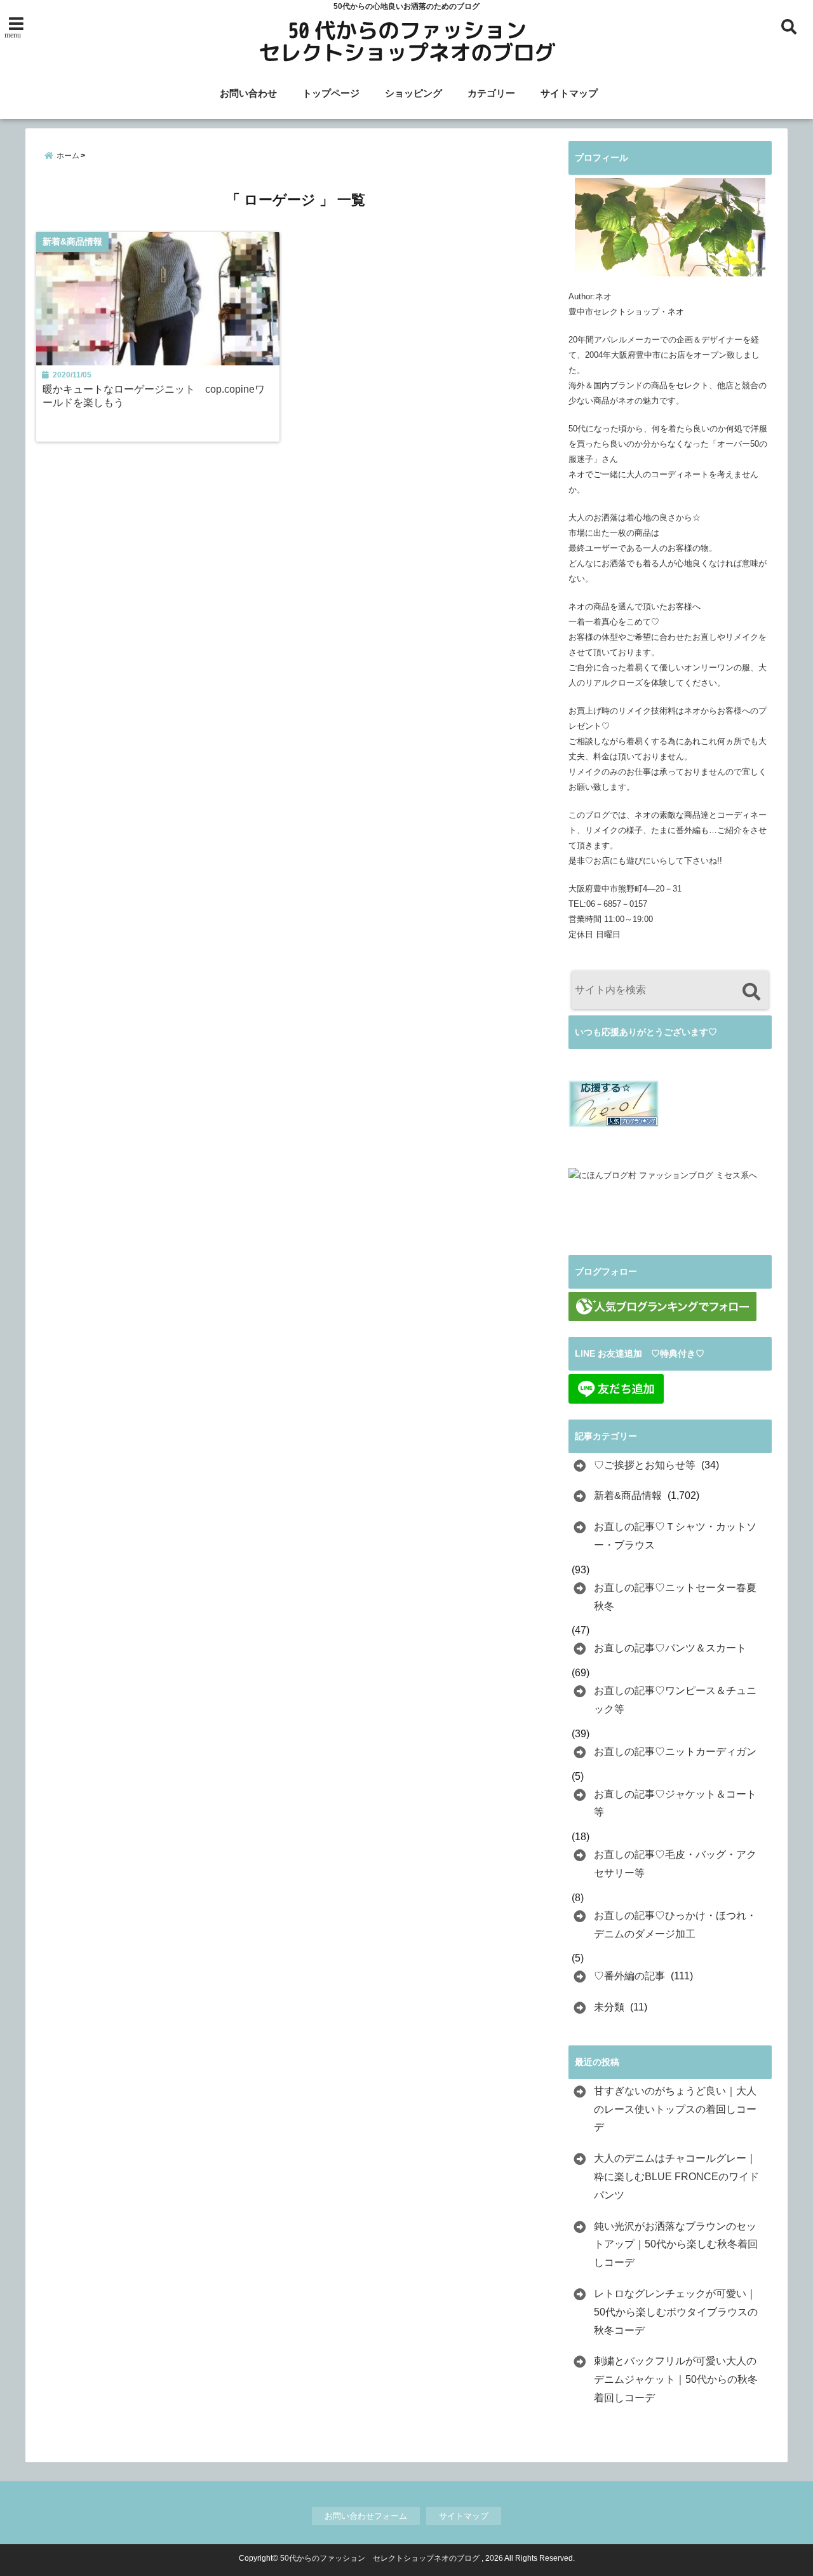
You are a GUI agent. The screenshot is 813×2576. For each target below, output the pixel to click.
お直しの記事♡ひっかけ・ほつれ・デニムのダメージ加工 (675, 1925)
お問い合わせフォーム (366, 2516)
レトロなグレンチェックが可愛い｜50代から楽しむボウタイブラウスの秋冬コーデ (676, 2312)
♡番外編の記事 (629, 1976)
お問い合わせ (248, 93)
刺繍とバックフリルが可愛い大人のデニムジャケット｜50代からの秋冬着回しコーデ (676, 2379)
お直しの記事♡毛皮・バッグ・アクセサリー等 (675, 1864)
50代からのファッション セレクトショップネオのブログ (380, 2558)
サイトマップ (569, 93)
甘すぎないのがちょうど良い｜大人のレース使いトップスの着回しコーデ (675, 2109)
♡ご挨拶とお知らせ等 (645, 1465)
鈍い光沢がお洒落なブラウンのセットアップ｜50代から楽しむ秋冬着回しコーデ (676, 2245)
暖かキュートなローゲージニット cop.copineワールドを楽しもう (154, 396)
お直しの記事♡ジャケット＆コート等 (675, 1803)
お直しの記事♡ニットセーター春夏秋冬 (675, 1597)
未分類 (609, 2007)
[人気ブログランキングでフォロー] (662, 1306)
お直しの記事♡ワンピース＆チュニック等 (675, 1700)
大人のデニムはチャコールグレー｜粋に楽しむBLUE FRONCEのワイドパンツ (676, 2177)
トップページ (331, 93)
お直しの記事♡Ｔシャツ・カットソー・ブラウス (675, 1536)
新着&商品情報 (628, 1495)
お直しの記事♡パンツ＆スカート (670, 1648)
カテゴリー (491, 93)
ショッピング (413, 93)
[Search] (751, 992)
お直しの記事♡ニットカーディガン (675, 1752)
